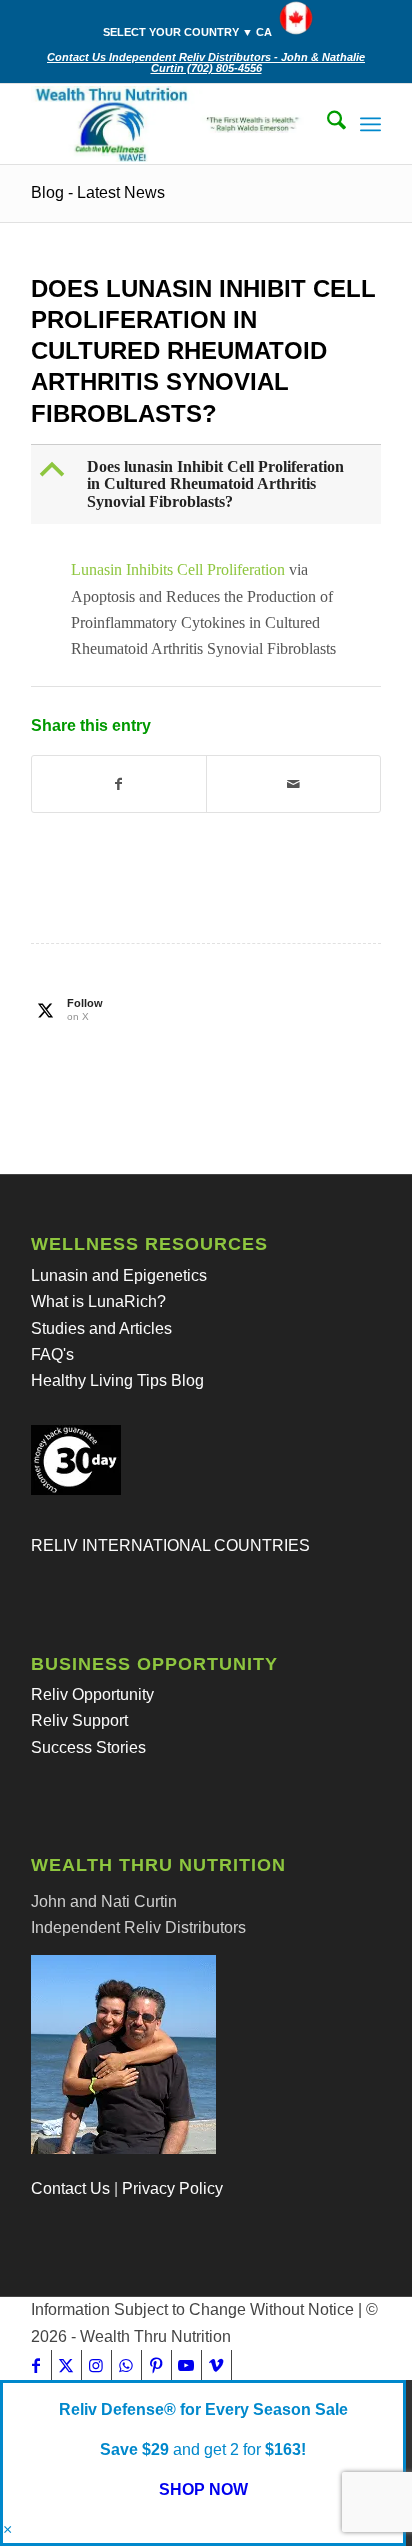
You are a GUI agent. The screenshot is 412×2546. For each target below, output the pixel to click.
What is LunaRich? (98, 1301)
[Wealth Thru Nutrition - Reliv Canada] (171, 124)
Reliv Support (79, 1720)
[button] (208, 484)
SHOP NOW (203, 2489)
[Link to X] (66, 2365)
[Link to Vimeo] (216, 2365)
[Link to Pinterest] (156, 2365)
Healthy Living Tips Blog (117, 1380)
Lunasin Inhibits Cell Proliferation (178, 569)
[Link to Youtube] (186, 2365)
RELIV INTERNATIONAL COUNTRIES (170, 1545)
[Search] (326, 124)
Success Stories (88, 1747)
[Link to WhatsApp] (126, 2365)
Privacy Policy (172, 2188)
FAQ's (52, 1354)
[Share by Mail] (293, 784)
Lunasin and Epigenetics (119, 1275)
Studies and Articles (101, 1328)
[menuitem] (211, 18)
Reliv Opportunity (92, 1694)
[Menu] (370, 124)
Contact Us (70, 2188)
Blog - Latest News (98, 192)
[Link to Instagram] (96, 2365)
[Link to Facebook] (36, 2365)
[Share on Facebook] (119, 784)
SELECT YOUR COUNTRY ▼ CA (187, 32)
